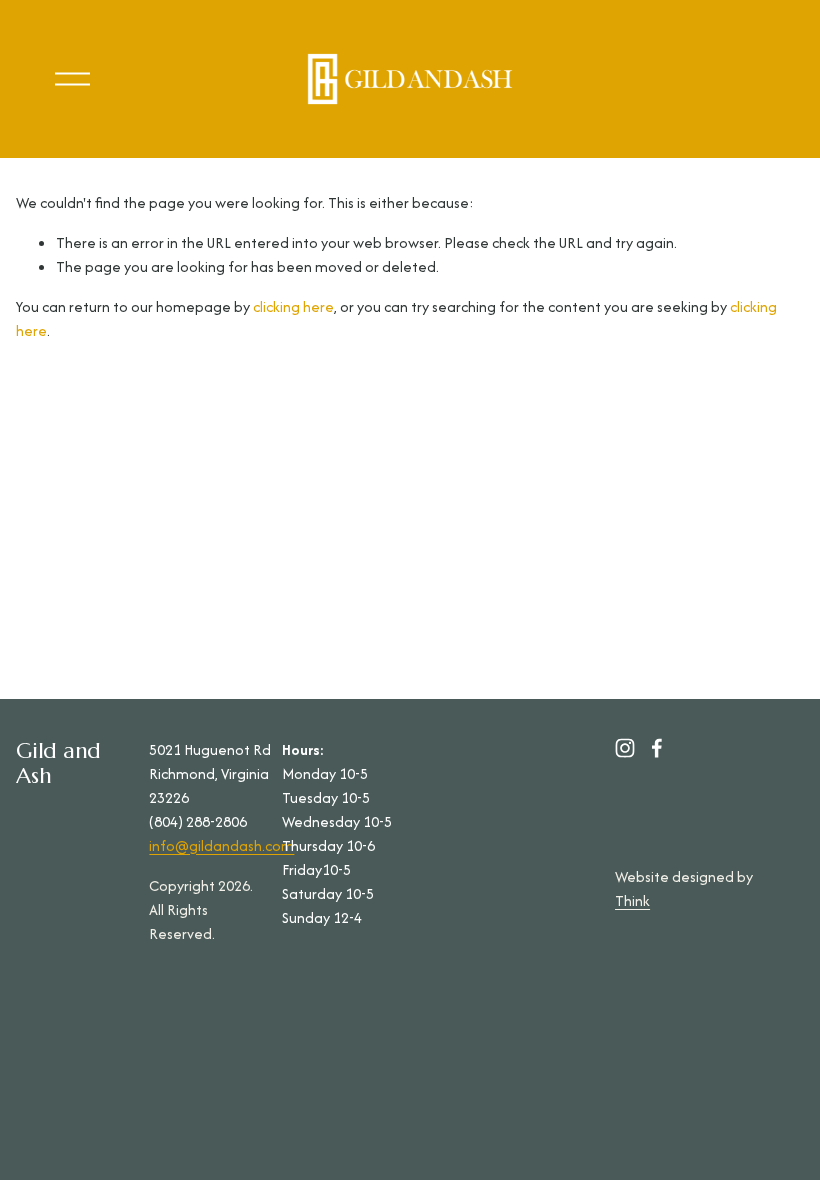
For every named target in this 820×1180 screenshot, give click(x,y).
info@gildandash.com (221, 845)
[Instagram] (625, 748)
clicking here (293, 306)
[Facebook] (657, 748)
